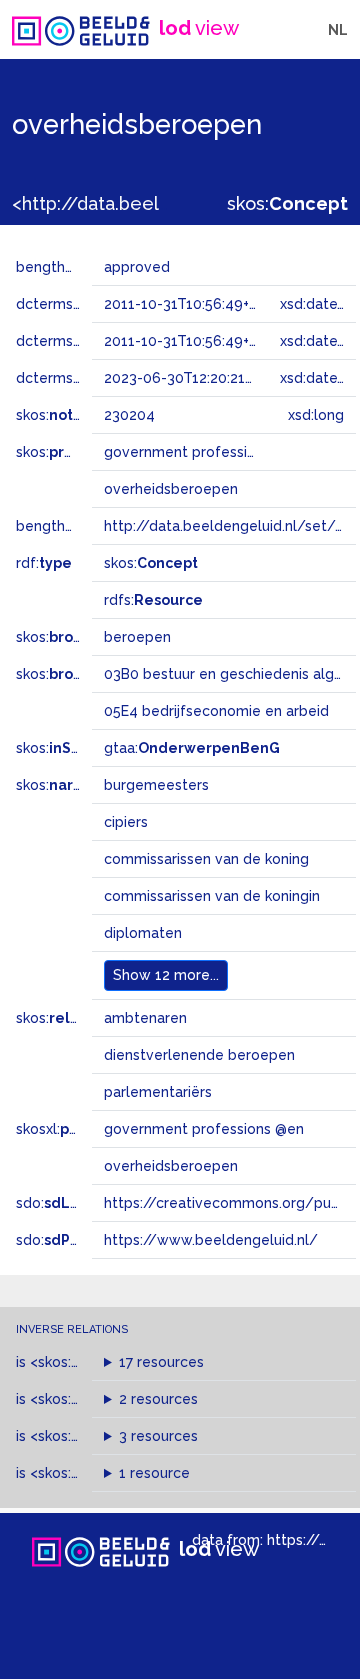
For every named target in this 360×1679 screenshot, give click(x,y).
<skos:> (84, 1362)
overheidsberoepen (171, 1166)
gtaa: (192, 748)
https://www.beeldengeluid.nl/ (211, 1240)
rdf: (44, 563)
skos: (287, 203)
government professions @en (204, 1129)
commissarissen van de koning (206, 859)
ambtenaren (145, 1018)
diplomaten (143, 933)
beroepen (137, 637)
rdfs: (153, 600)
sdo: (67, 1203)
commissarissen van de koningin (212, 896)
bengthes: (72, 267)
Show (166, 975)
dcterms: (78, 378)
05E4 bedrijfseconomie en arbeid (216, 711)
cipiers (126, 822)
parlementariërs (158, 1092)
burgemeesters (156, 785)
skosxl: (75, 1129)
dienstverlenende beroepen (199, 1055)
